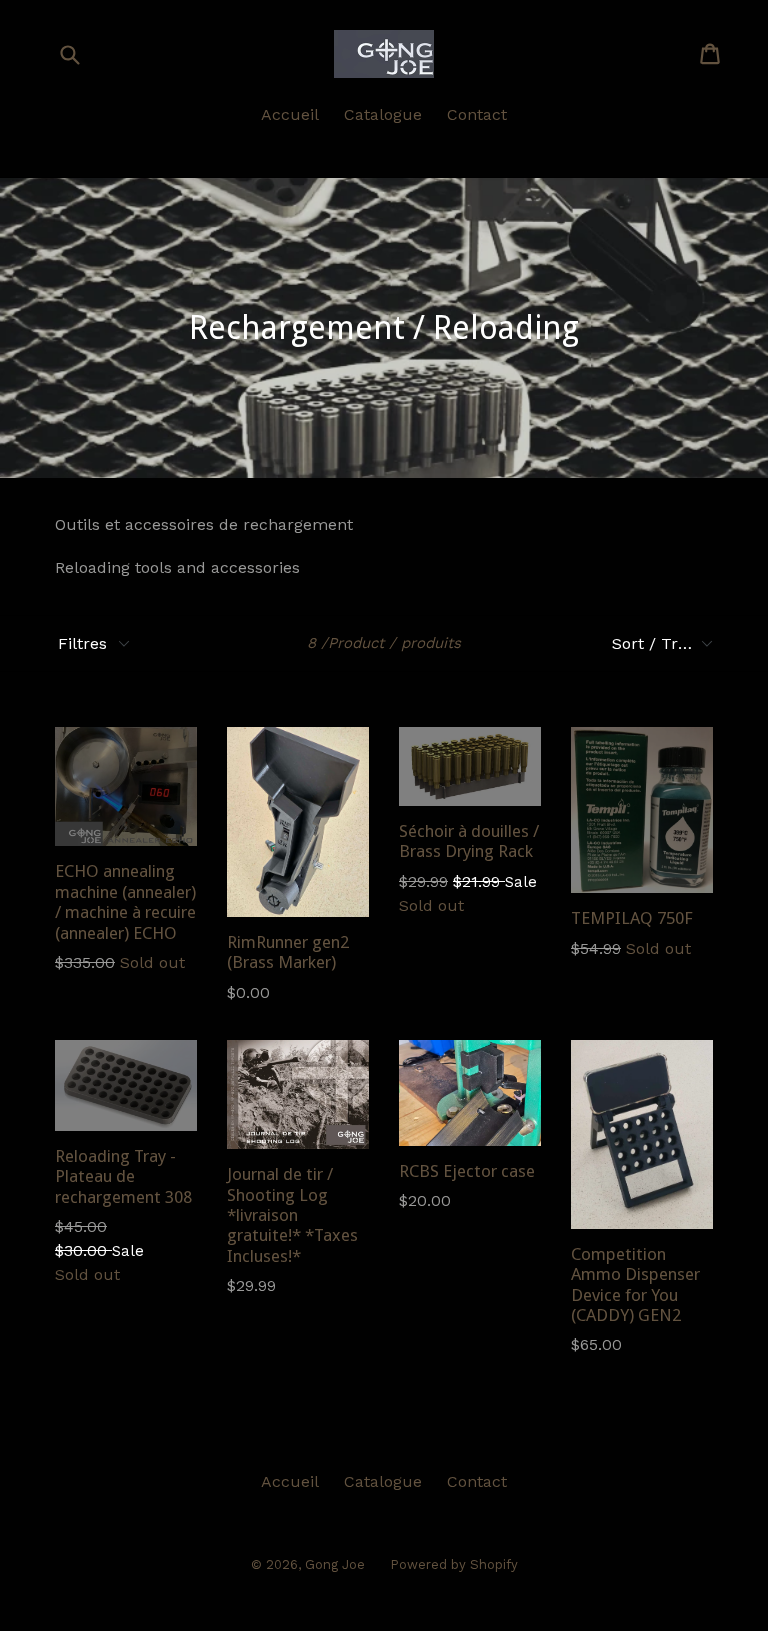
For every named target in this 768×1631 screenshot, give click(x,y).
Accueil (290, 114)
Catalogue (383, 114)
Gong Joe (335, 1564)
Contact (477, 114)
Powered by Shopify (454, 1564)
